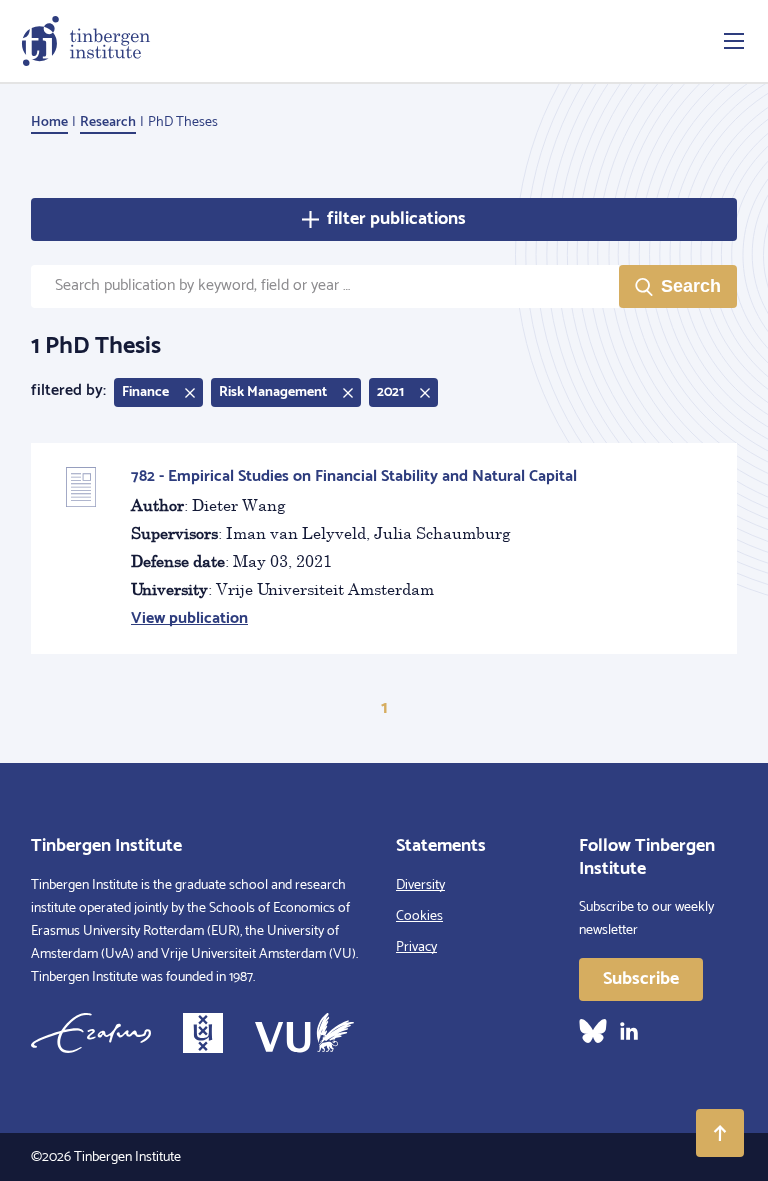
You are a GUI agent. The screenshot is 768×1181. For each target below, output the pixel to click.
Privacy (416, 947)
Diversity (420, 885)
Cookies (419, 916)
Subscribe (641, 979)
